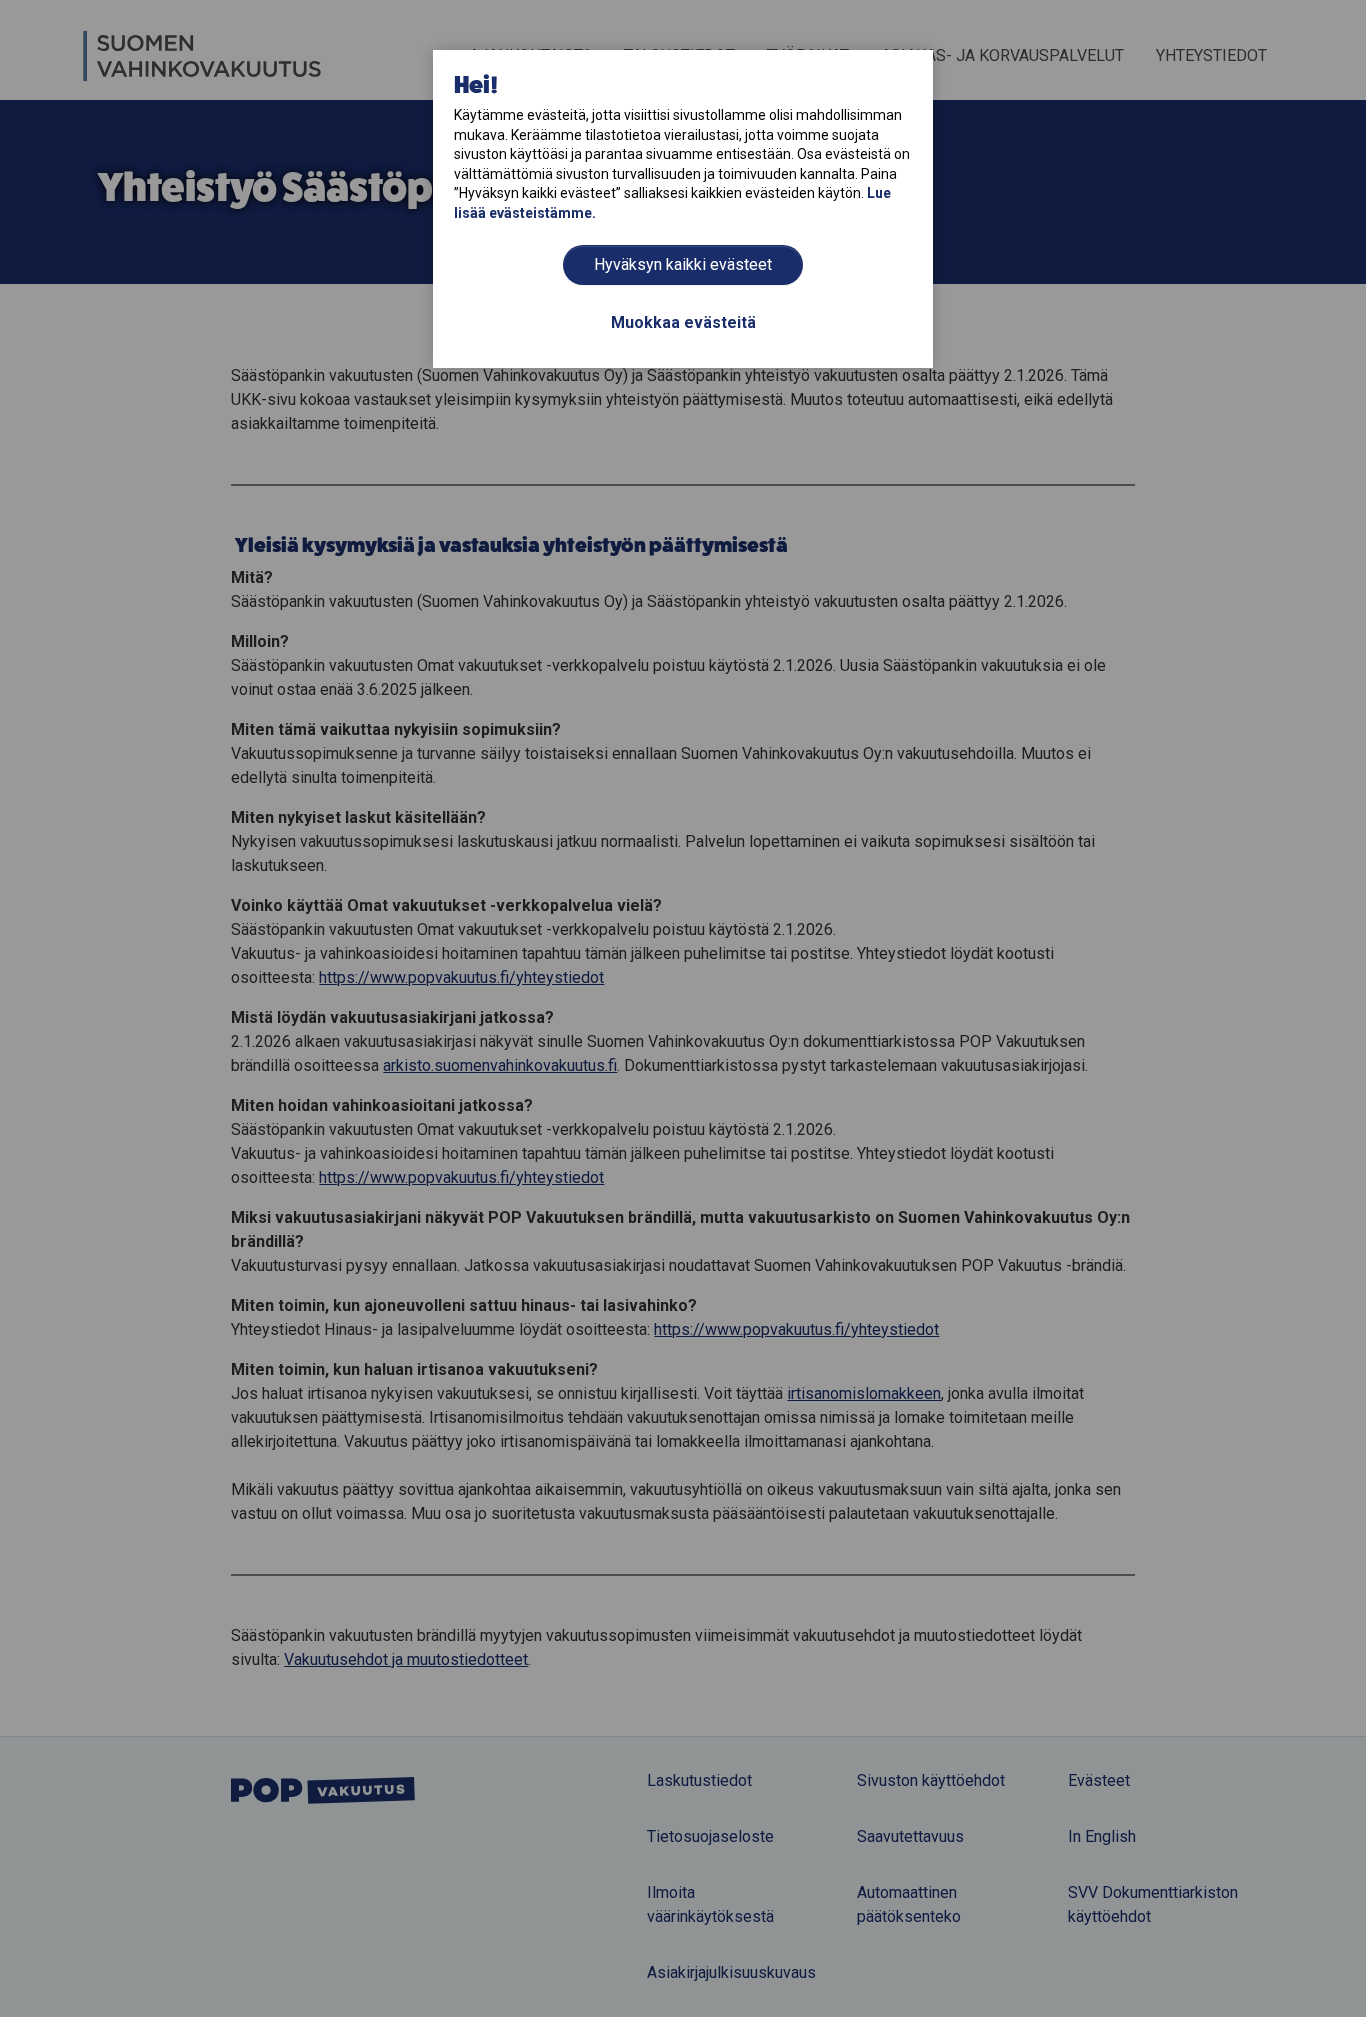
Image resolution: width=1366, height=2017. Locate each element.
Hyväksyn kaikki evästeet (683, 264)
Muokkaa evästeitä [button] (683, 322)
